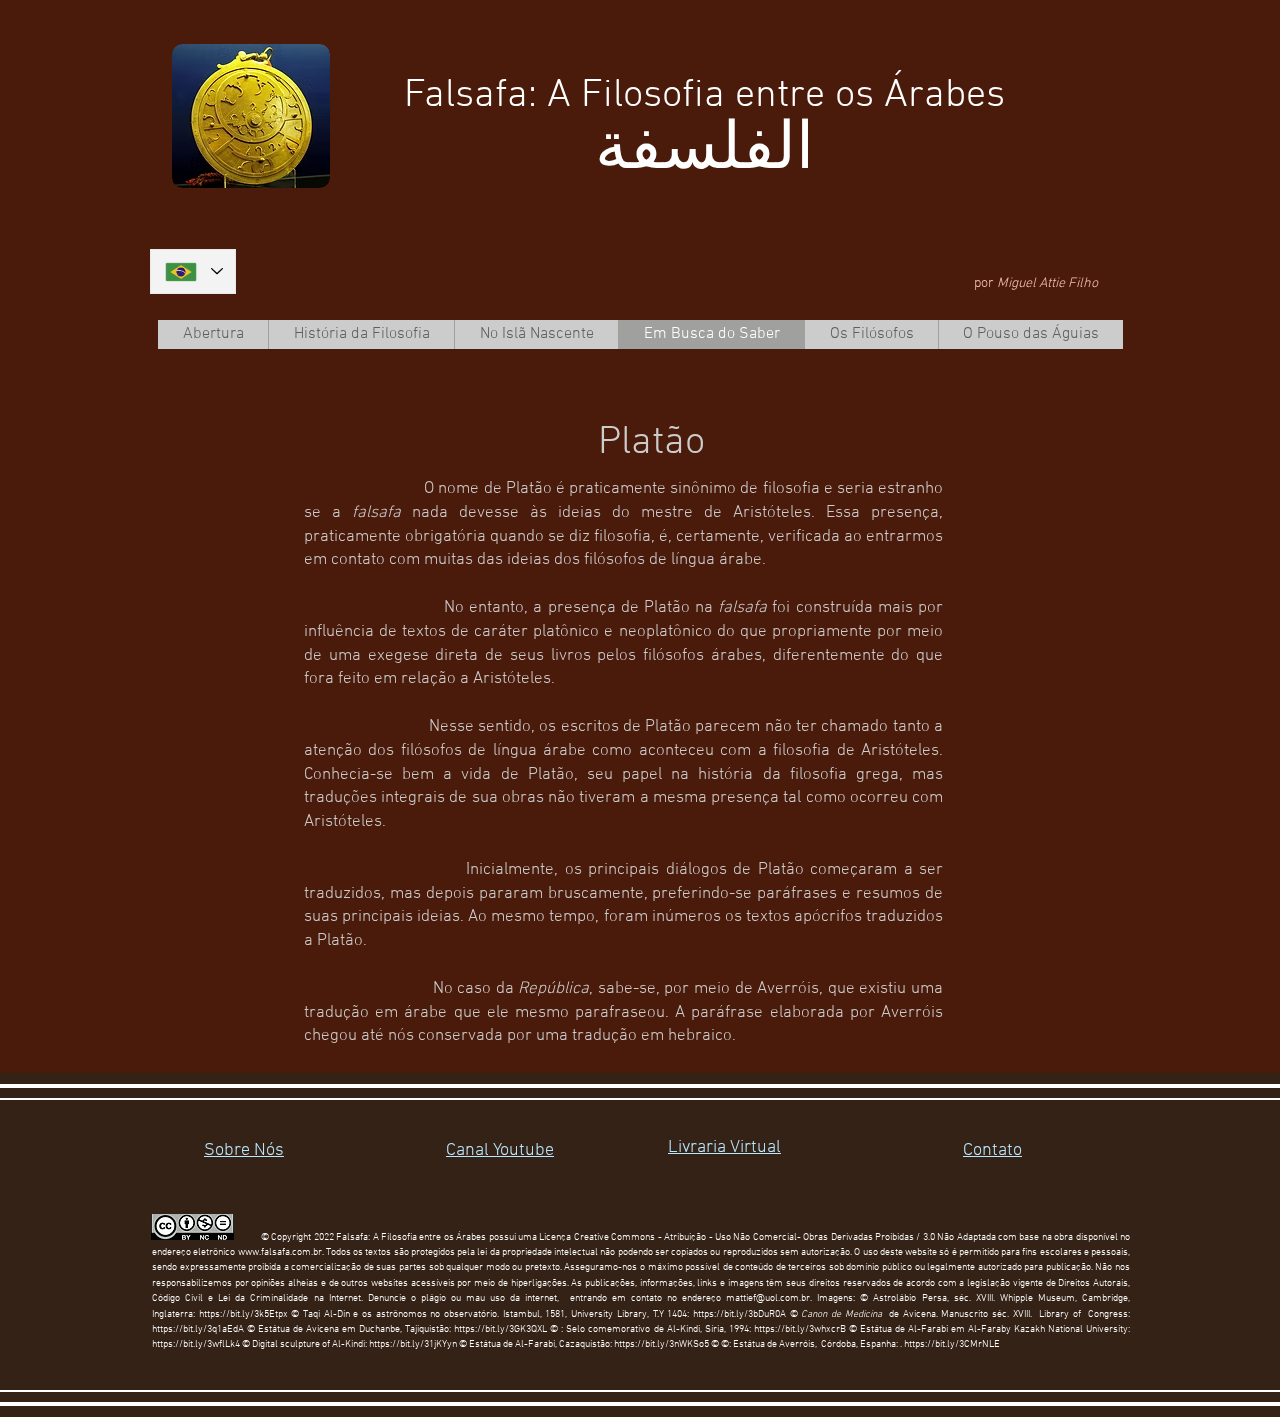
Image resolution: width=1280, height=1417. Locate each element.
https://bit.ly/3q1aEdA (198, 1329)
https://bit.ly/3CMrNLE (952, 1344)
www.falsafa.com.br (280, 1252)
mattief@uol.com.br (768, 1298)
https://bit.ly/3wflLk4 (196, 1344)
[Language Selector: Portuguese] (193, 271)
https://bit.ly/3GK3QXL (500, 1329)
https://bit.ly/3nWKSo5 (661, 1344)
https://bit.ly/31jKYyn (413, 1344)
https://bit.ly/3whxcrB (800, 1329)
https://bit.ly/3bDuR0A (739, 1314)
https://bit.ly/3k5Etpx (245, 1314)
